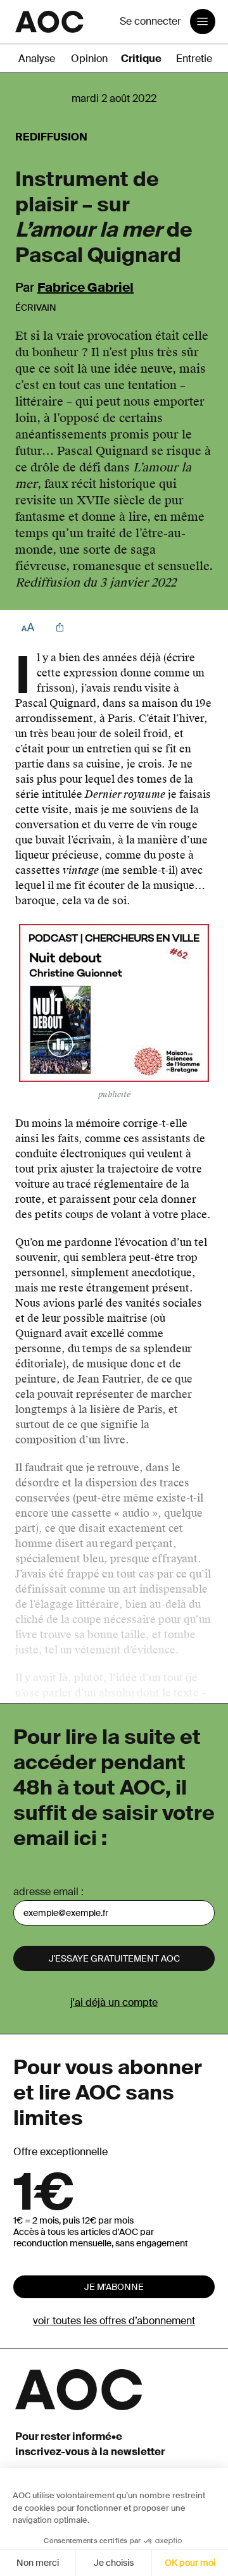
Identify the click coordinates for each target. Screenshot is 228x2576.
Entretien (197, 59)
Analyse (37, 59)
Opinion (89, 59)
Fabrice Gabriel (85, 287)
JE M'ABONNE (114, 2287)
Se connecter (150, 21)
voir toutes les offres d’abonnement (114, 2321)
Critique (141, 59)
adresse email (46, 1892)
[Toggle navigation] (203, 22)
